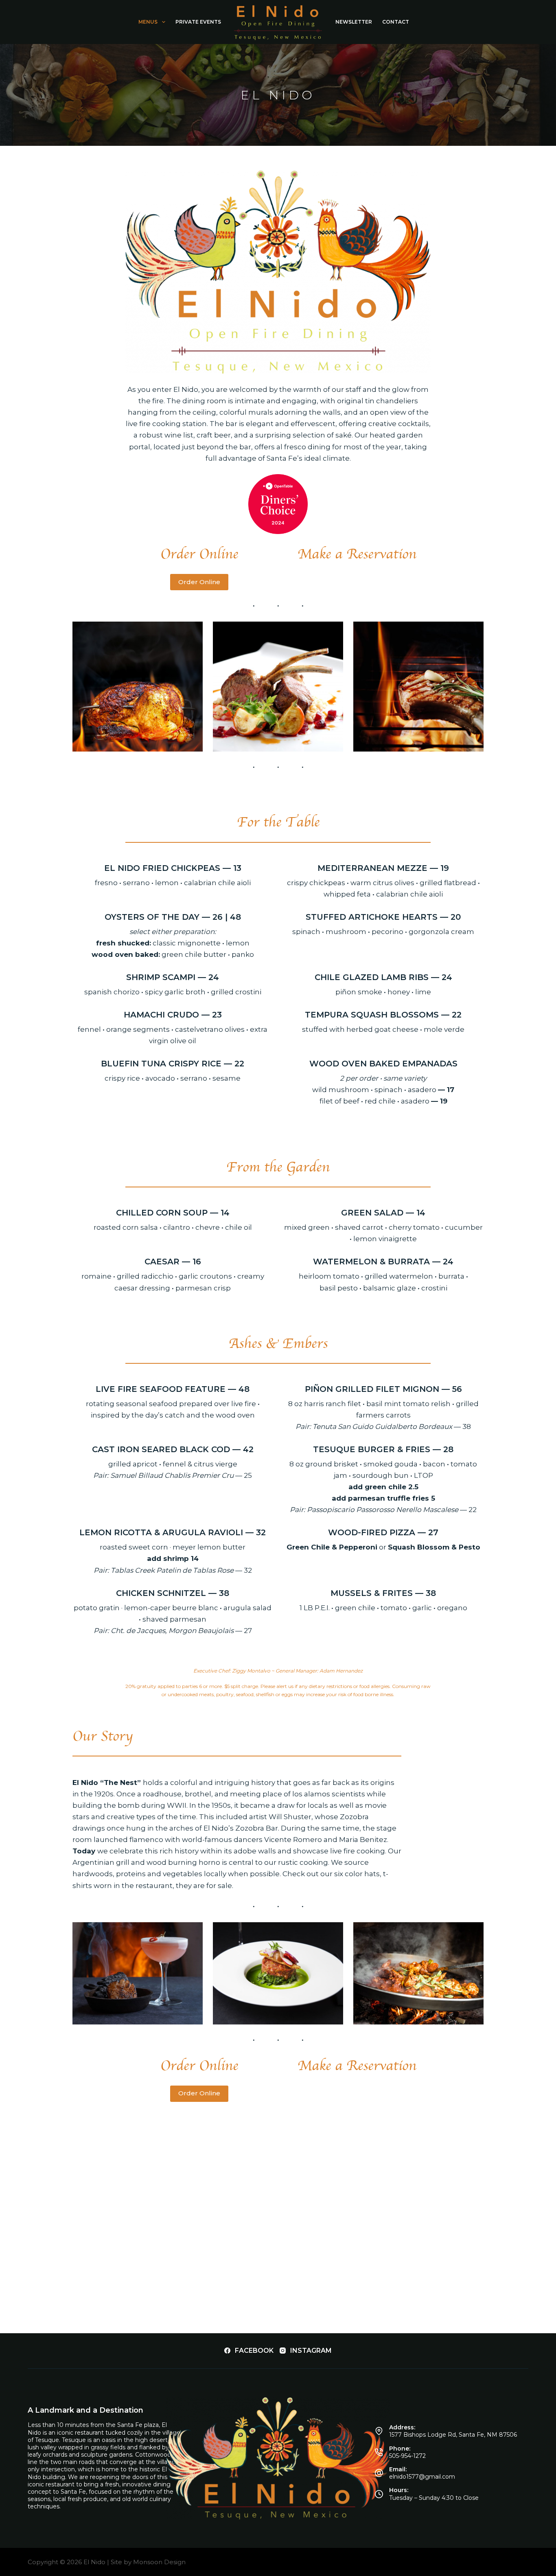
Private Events (198, 22)
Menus (148, 22)
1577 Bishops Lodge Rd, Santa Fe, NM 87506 (453, 2435)
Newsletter (354, 22)
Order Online (199, 582)
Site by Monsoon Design (148, 2562)
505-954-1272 (407, 2456)
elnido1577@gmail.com (422, 2477)
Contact (396, 22)
